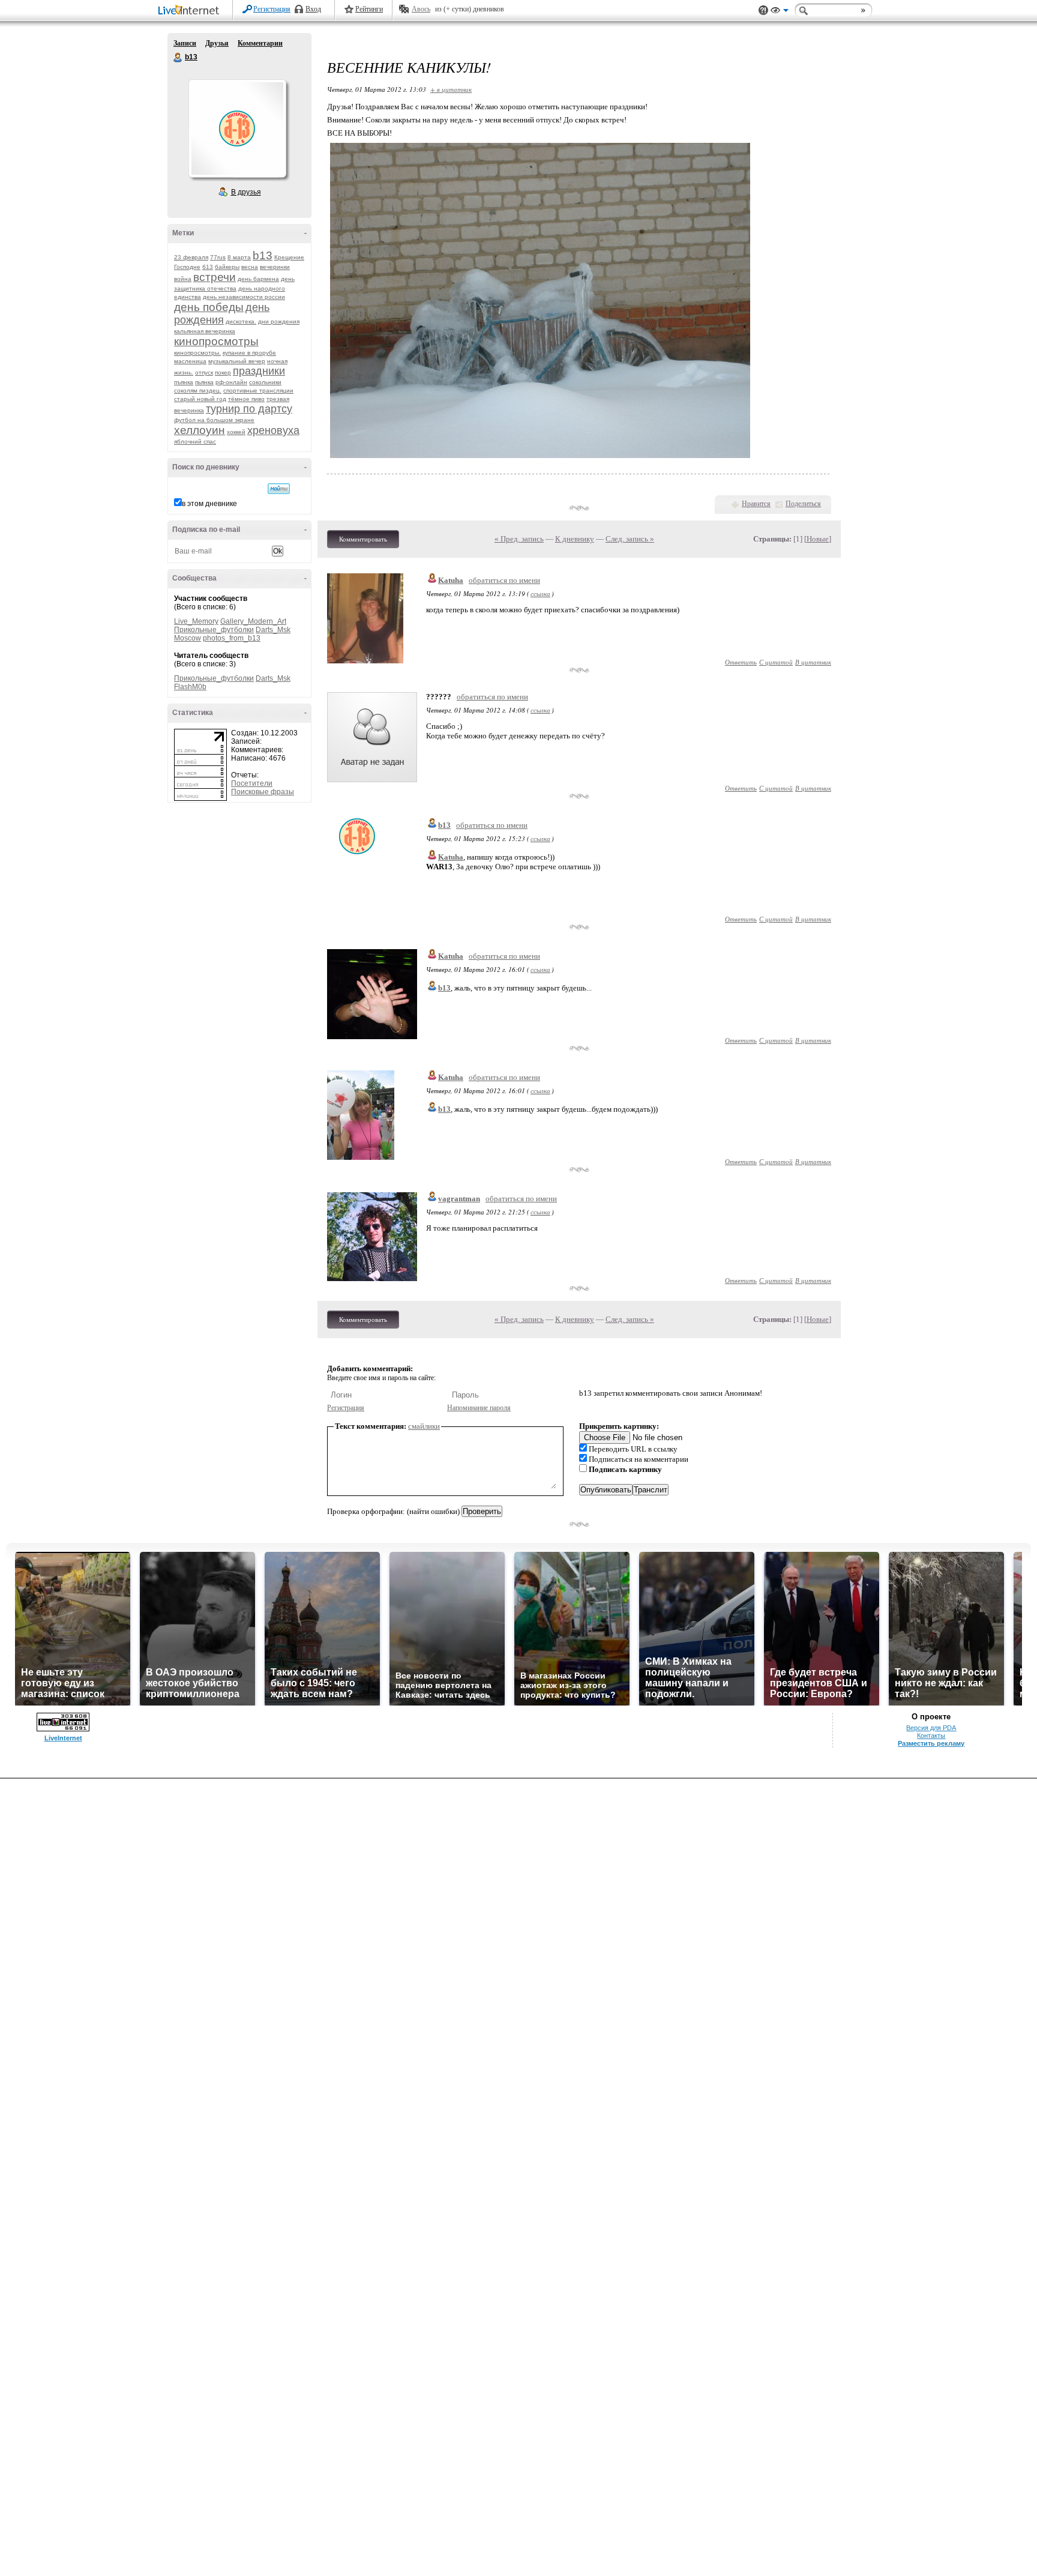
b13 (178, 58)
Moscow (188, 638)
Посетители (252, 783)
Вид (780, 12)
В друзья (246, 192)
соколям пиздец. (198, 391)
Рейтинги (369, 9)
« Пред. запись (519, 539)
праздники (259, 371)
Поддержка (763, 11)
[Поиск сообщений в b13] (279, 489)
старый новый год (200, 399)
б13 (208, 267)
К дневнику (575, 539)
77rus (218, 257)
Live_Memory (196, 621)
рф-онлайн (231, 382)
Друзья (217, 43)
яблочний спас (195, 442)
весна (250, 267)
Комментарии (260, 43)
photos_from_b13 (232, 638)
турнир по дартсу (249, 409)
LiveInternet (191, 11)
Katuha (451, 580)
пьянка (204, 382)
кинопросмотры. (197, 353)
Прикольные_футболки (214, 630)
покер (223, 373)
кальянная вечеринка (205, 331)
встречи (215, 277)
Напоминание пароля (479, 1408)
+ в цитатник (451, 89)
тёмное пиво (246, 399)
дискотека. (241, 321)
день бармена (258, 279)
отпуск (204, 373)
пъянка (184, 382)
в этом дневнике (209, 504)
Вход (313, 9)
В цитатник (813, 662)
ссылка (540, 593)
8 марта (239, 257)
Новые (818, 539)
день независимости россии (244, 297)
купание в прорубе (249, 353)
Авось (421, 9)
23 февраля (191, 257)
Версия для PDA (931, 1728)
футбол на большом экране (214, 420)
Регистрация (272, 9)
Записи (185, 43)
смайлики (424, 1426)
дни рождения (279, 321)
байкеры (227, 267)
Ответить (741, 662)
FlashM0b (190, 687)
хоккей (236, 432)
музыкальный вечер (237, 361)
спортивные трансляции (258, 391)
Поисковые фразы (263, 792)
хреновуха (273, 430)
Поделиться (803, 504)
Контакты (931, 1736)
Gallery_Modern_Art (253, 621)
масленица (190, 361)
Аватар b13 (237, 128)
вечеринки (275, 267)
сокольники (265, 382)
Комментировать (363, 539)
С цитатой (776, 662)
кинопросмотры (216, 341)
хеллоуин (200, 430)
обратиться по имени (504, 580)
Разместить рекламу (931, 1743)
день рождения (222, 314)
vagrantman (459, 1199)
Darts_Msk (273, 630)
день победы (209, 307)
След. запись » (630, 539)
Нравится (756, 504)
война (183, 279)
